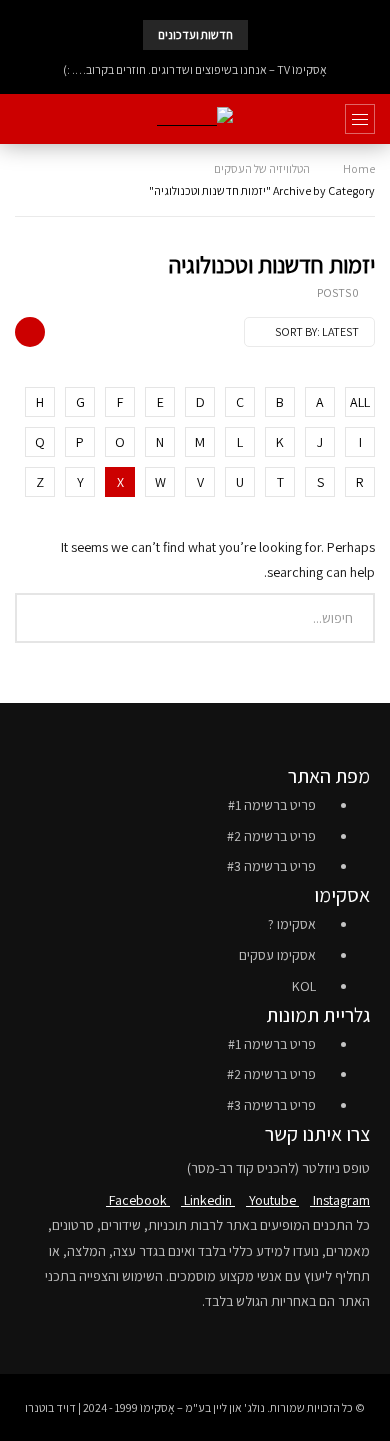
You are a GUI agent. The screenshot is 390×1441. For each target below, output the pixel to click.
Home (359, 168)
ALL (360, 402)
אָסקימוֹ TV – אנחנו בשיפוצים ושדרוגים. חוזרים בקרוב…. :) (195, 69)
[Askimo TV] (195, 119)
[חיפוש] (25, 119)
